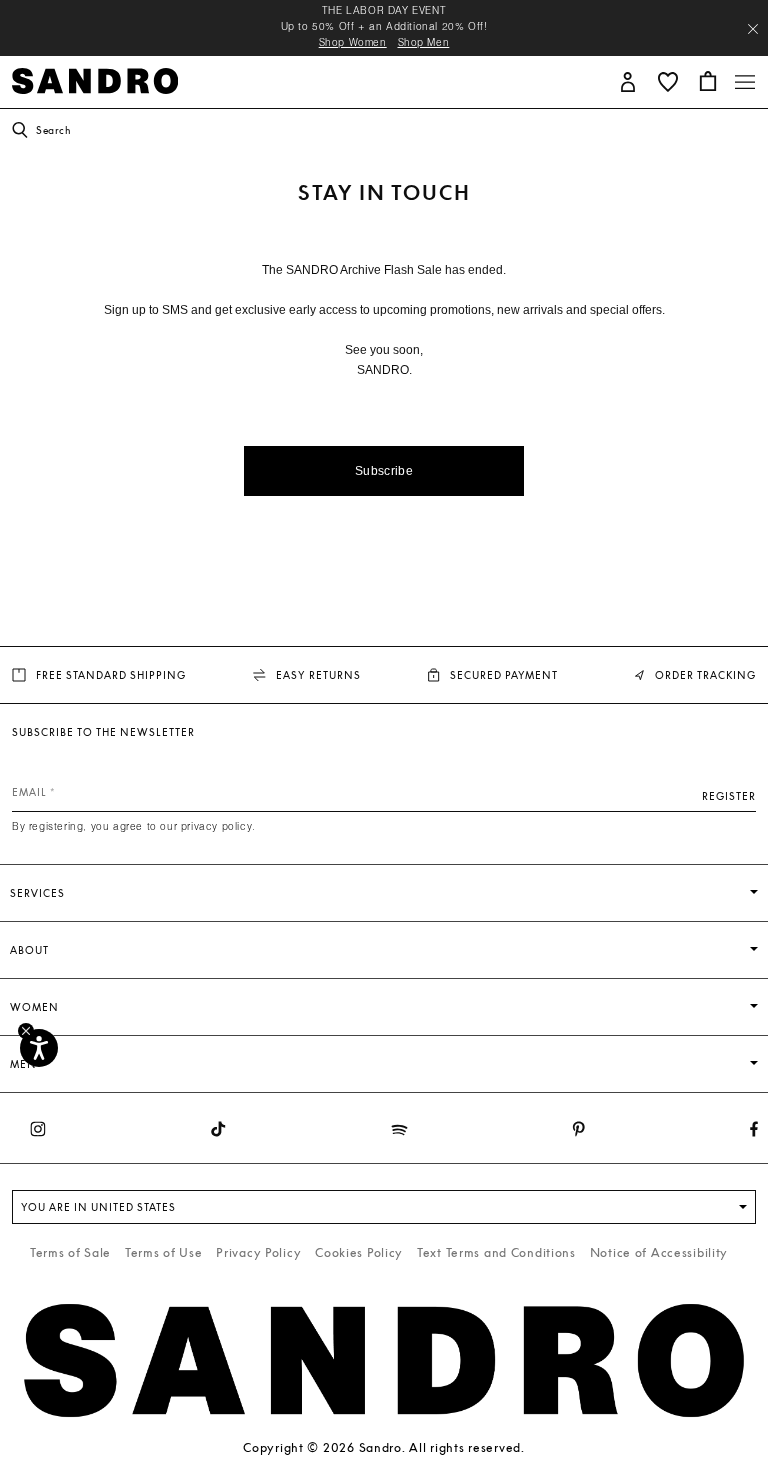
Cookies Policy (359, 1252)
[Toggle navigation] (745, 82)
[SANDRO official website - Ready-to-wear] (95, 79)
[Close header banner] (753, 29)
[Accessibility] (39, 1048)
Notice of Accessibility (659, 1252)
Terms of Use (164, 1252)
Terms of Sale (70, 1252)
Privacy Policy (258, 1252)
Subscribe (384, 471)
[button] (628, 80)
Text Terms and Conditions (496, 1252)
